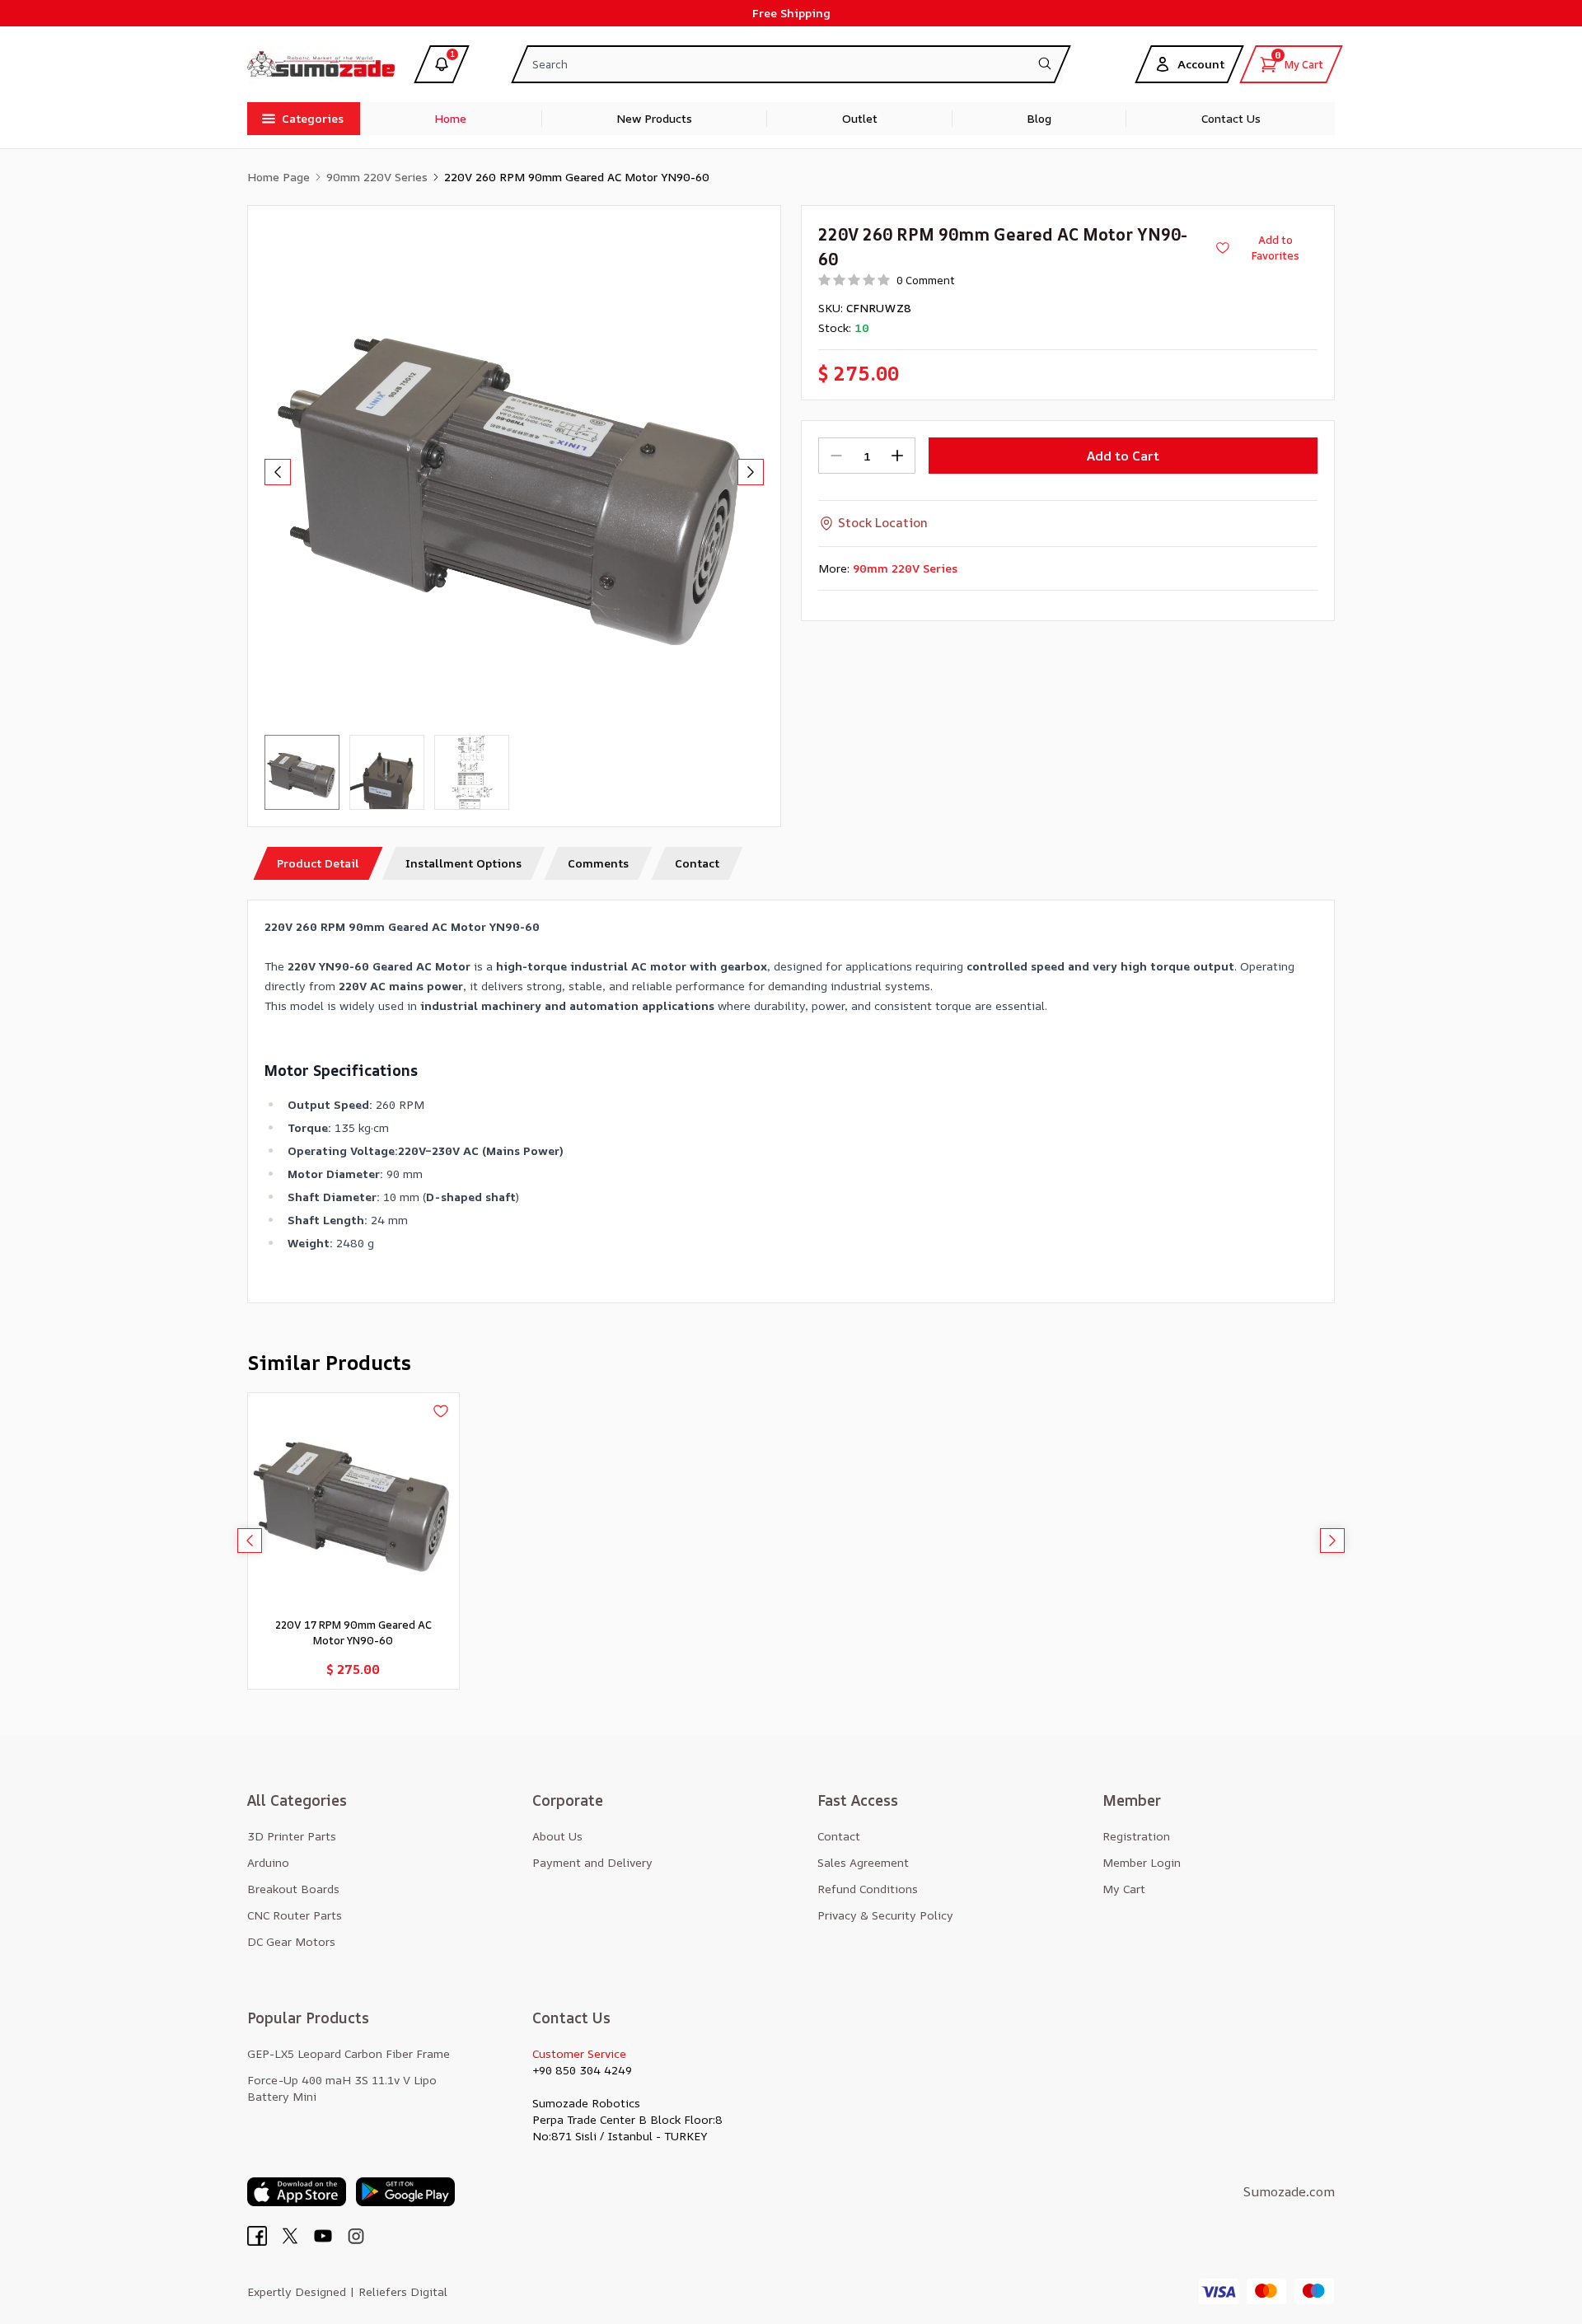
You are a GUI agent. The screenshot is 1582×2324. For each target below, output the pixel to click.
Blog (1039, 118)
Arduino (268, 1862)
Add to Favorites (1275, 248)
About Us (557, 1836)
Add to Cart (1123, 456)
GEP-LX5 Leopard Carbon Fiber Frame (349, 2053)
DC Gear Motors (291, 1941)
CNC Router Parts (295, 1915)
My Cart (1124, 1889)
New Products (654, 118)
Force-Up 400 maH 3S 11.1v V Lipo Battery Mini (342, 2088)
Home (450, 118)
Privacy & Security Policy (885, 1915)
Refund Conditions (868, 1889)
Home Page (278, 177)
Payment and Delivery (592, 1862)
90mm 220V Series (377, 177)
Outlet (860, 118)
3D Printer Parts (292, 1836)
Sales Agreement (863, 1862)
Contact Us (1231, 118)
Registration (1136, 1836)
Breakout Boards (293, 1889)
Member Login (1142, 1862)
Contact (839, 1836)
